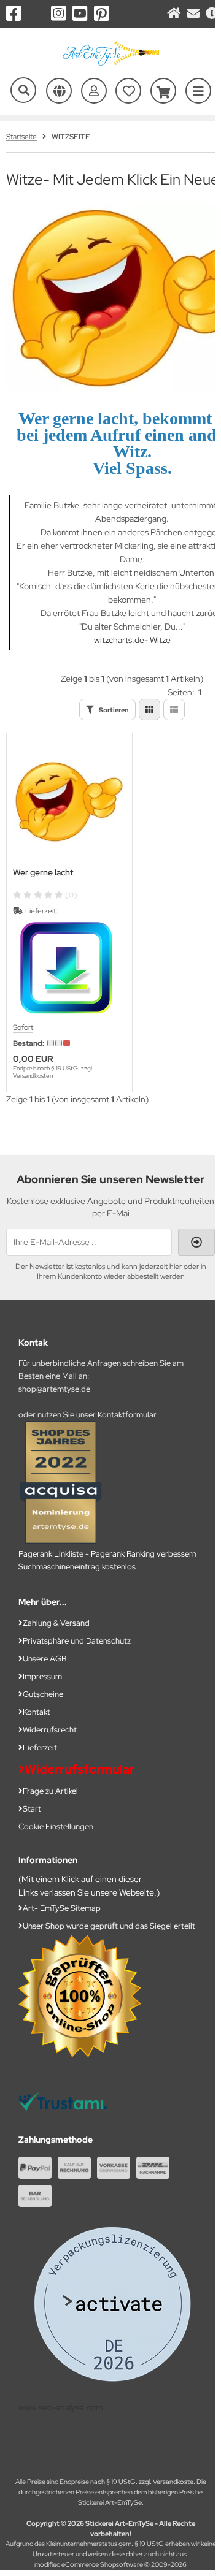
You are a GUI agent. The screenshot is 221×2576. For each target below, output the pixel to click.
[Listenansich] (174, 710)
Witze (160, 640)
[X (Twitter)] (36, 13)
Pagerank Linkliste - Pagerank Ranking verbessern (107, 1554)
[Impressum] (212, 14)
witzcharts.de (119, 640)
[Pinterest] (102, 13)
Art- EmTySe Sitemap (62, 1908)
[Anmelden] (94, 91)
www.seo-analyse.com (61, 2407)
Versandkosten (33, 1076)
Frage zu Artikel (50, 1791)
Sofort (23, 1027)
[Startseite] (174, 14)
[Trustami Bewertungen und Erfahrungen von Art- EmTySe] (63, 2108)
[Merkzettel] (128, 91)
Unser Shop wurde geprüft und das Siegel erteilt (109, 1926)
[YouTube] (80, 13)
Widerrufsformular (79, 1769)
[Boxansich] (149, 710)
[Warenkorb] (163, 91)
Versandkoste (173, 2482)
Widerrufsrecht (50, 1730)
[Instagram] (59, 13)
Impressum (42, 1676)
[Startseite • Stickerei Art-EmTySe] (110, 65)
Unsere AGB (45, 1659)
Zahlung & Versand (56, 1623)
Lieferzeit (40, 1747)
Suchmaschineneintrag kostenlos (77, 1567)
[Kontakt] (193, 14)
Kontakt (37, 1712)
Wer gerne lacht (43, 873)
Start (32, 1809)
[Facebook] (14, 13)
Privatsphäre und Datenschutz (77, 1641)
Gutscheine (43, 1694)
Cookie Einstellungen (56, 1827)
